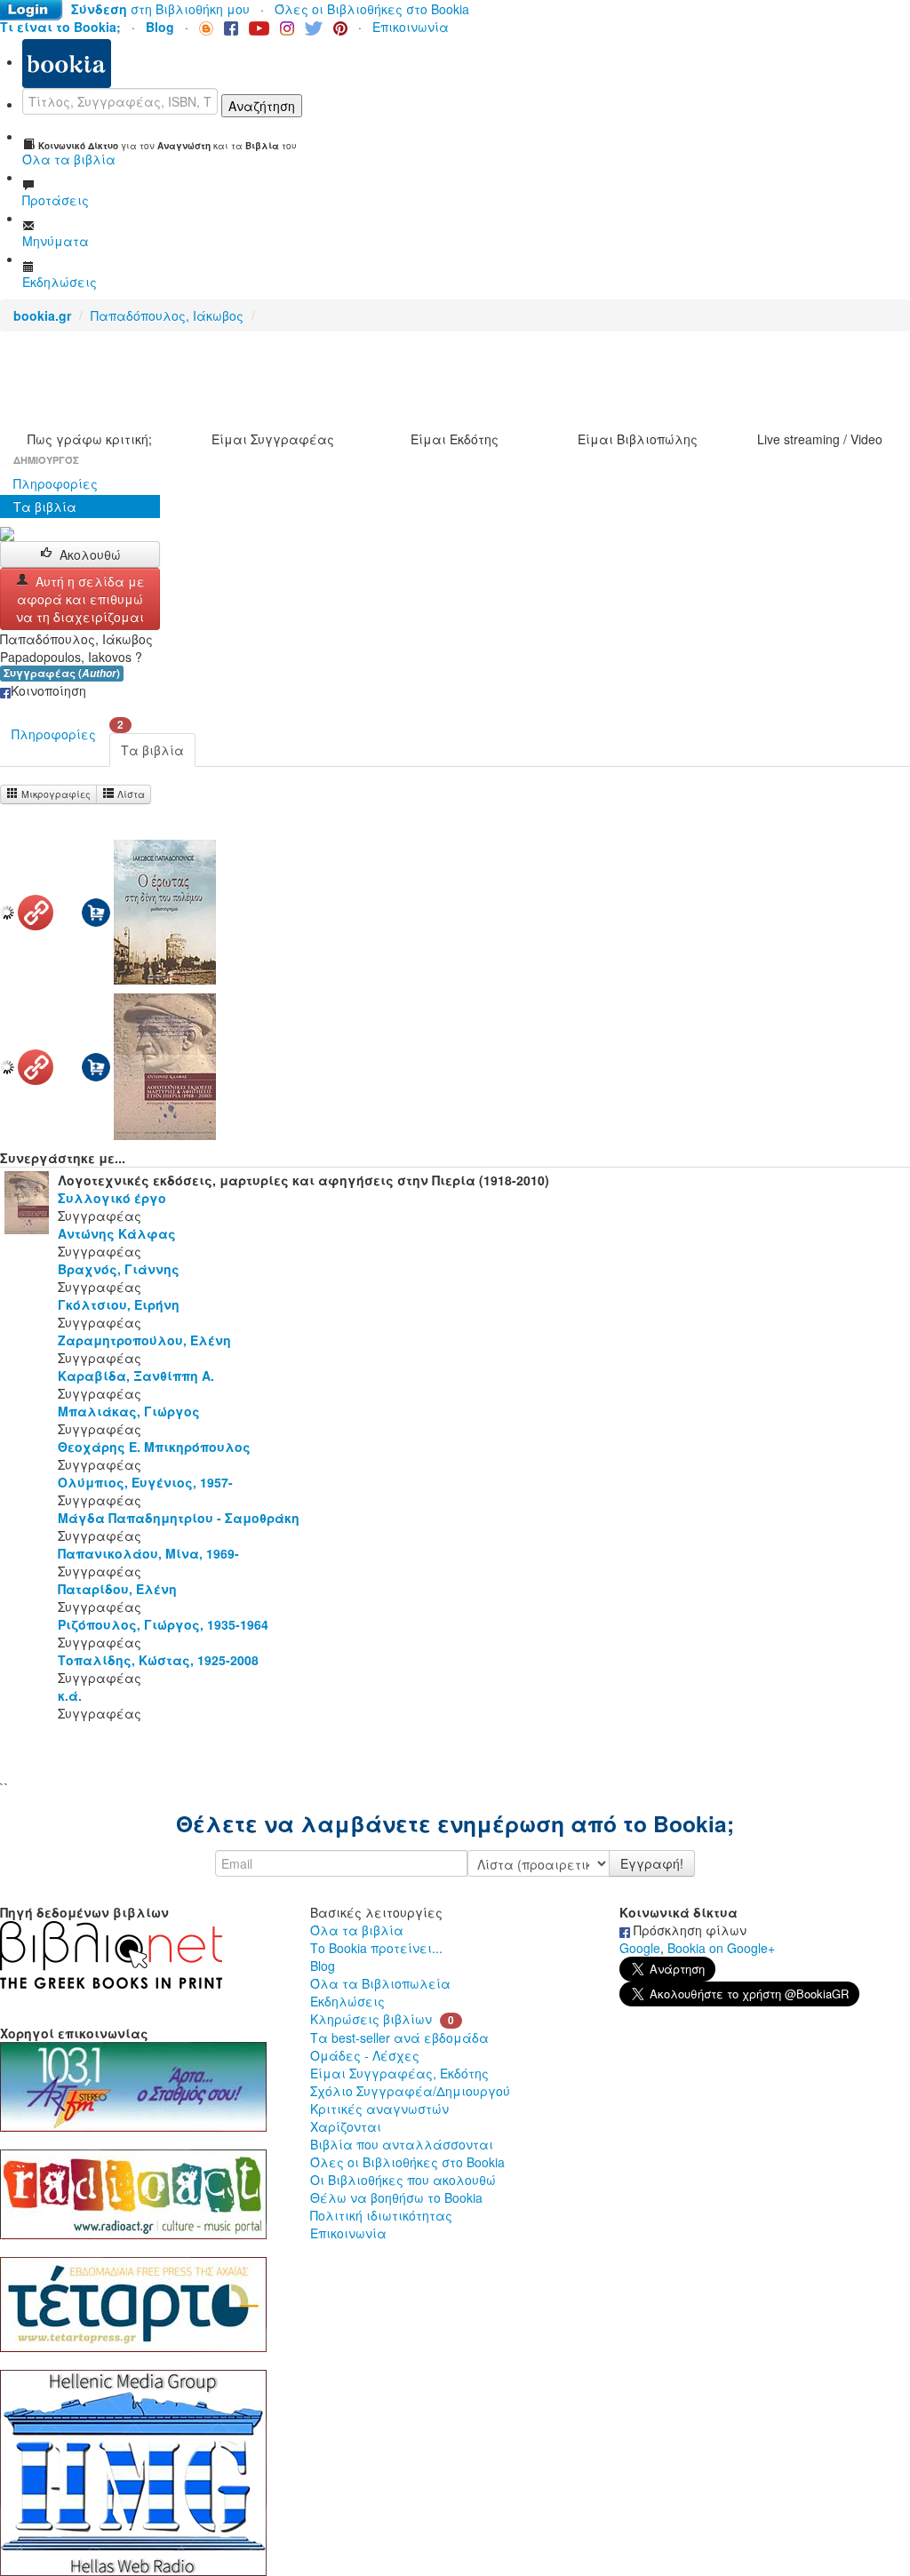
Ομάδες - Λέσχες (365, 2055)
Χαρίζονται (346, 2126)
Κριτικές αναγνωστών (379, 2109)
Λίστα (130, 794)
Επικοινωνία (411, 27)
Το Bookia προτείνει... (376, 1948)
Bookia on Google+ (721, 1948)
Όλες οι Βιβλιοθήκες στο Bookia (372, 9)
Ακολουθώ (90, 554)
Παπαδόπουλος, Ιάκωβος (167, 315)
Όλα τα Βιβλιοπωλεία (380, 1983)
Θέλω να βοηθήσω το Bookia (396, 2197)
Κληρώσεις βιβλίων (371, 2019)
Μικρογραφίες (55, 794)
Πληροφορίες (56, 483)
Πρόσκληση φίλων (688, 1930)
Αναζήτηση (262, 106)
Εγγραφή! (652, 1863)
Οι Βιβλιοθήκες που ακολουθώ (403, 2180)
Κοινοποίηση (48, 690)
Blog (323, 1966)
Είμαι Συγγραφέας (273, 439)
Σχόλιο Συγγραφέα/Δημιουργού (410, 2091)
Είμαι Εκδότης (455, 439)
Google (640, 1948)
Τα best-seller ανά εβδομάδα (399, 2038)
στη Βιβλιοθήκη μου (160, 9)
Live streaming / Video (820, 439)
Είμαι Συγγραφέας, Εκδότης (399, 2073)
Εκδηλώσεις (347, 2001)
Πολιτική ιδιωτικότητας (381, 2215)
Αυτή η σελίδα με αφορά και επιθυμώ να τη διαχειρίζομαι (80, 599)
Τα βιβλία (45, 506)
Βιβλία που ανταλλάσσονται (402, 2144)
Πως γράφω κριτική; (90, 439)
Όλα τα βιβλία (357, 1930)
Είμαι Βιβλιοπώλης (638, 439)
